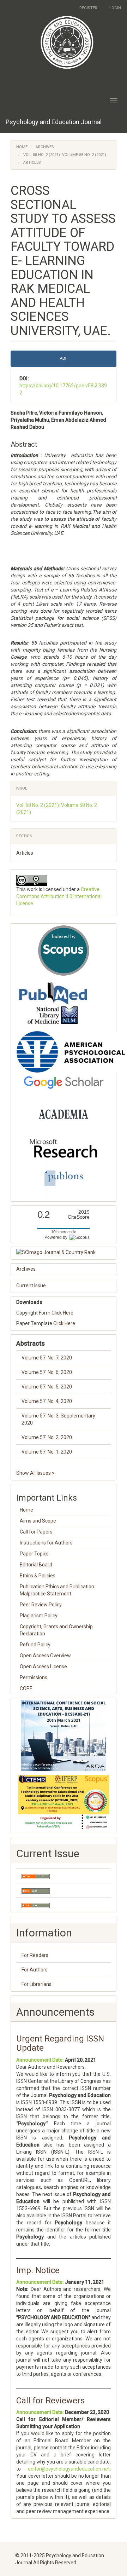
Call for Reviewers (50, 2401)
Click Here (62, 1313)
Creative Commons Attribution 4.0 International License (59, 896)
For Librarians (37, 1984)
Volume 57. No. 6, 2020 (47, 1372)
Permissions (34, 1677)
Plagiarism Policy (39, 1616)
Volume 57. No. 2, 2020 (47, 1437)
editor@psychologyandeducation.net (69, 2469)
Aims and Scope (38, 1521)
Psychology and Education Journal (54, 122)
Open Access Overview (45, 1656)
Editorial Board (36, 1565)
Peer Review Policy (41, 1605)
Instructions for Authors (46, 1543)
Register (88, 8)
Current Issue (31, 1286)
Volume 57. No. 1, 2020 (47, 1452)
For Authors (35, 1970)
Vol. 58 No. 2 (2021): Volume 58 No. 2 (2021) (65, 155)
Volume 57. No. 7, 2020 (47, 1358)
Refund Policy (35, 1645)
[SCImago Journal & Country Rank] (64, 1252)
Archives (45, 147)
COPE (26, 1688)
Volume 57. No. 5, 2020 (47, 1387)
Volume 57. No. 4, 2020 (47, 1401)
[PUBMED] (53, 1003)
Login (115, 8)
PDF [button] (64, 359)
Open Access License (43, 1667)
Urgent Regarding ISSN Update (60, 2043)
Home (22, 147)
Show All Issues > (35, 1473)
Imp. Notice (38, 2270)
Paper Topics (34, 1554)
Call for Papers (36, 1532)
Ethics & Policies (38, 1576)
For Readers (35, 1955)
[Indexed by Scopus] (64, 951)
